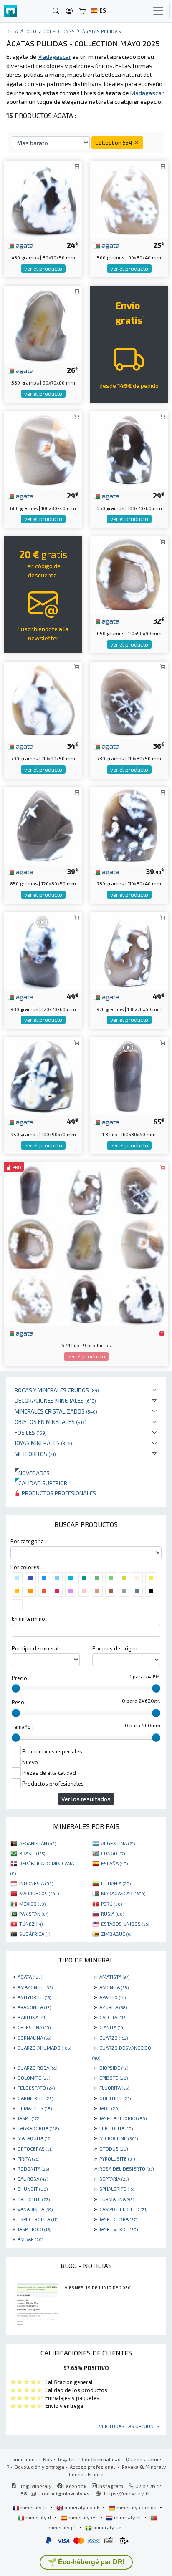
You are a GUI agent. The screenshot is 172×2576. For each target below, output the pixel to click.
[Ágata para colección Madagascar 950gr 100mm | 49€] (43, 1075)
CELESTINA (34, 2027)
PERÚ (111, 1904)
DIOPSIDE (114, 2068)
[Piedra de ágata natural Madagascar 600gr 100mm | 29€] (43, 449)
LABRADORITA (38, 2128)
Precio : (21, 1678)
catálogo (24, 31)
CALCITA (113, 2017)
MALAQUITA (34, 2138)
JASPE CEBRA (118, 2219)
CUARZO (114, 2038)
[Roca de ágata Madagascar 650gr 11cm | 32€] (129, 574)
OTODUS (114, 2148)
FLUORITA (114, 2088)
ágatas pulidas (102, 31)
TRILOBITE (34, 2199)
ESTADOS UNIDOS (125, 1924)
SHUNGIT (33, 2189)
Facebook (74, 2486)
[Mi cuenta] (69, 11)
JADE (109, 2108)
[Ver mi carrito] (83, 11)
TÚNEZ (31, 1924)
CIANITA (112, 2027)
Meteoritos (35, 1454)
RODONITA (33, 2168)
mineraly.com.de (137, 2507)
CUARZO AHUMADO (44, 2048)
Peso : (19, 1702)
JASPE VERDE (119, 2229)
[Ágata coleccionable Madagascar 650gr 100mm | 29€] (129, 449)
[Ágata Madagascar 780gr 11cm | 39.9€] (129, 825)
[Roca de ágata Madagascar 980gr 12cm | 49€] (43, 950)
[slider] (16, 1688)
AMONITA (114, 1987)
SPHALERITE (117, 2189)
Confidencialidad (101, 2459)
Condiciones (23, 2459)
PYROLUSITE (117, 2158)
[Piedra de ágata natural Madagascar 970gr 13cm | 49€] (129, 950)
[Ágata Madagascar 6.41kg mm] (86, 1243)
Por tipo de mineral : (37, 1648)
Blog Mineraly (34, 2486)
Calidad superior (41, 1483)
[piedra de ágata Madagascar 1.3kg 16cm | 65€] (129, 1075)
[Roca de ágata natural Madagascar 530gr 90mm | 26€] (43, 323)
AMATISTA (114, 1977)
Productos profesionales (58, 1493)
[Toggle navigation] (158, 11)
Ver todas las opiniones (129, 2426)
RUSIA (113, 1914)
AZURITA (113, 2007)
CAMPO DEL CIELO (123, 2209)
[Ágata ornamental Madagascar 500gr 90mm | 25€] (129, 198)
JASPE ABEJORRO (123, 2118)
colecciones (59, 31)
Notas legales (60, 2459)
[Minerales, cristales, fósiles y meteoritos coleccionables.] (10, 11)
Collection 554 (114, 142)
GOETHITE (115, 2098)
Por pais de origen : (116, 1648)
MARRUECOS (39, 1893)
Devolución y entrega (39, 2467)
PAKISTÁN (34, 1914)
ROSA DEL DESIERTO (126, 2168)
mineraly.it (38, 2517)
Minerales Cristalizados (56, 1411)
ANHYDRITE (34, 1997)
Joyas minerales (43, 1443)
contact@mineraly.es (64, 2493)
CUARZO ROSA (37, 2068)
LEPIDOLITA (116, 2128)
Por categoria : (28, 1541)
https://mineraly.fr (127, 2493)
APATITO (113, 1997)
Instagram (110, 2486)
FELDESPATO (36, 2088)
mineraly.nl (128, 2517)
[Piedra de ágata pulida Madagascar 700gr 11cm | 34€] (43, 699)
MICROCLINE (119, 2138)
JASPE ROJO (34, 2229)
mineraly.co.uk (82, 2507)
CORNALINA (34, 2038)
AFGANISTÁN (38, 1843)
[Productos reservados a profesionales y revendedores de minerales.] (162, 1333)
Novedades (32, 1473)
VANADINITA (35, 2209)
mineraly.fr (34, 2507)
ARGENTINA (118, 1843)
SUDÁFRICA (35, 1934)
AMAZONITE (35, 1987)
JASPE (29, 2118)
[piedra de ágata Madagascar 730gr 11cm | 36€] (129, 699)
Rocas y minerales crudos (57, 1390)
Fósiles (31, 1433)
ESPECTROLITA (37, 2219)
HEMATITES (35, 2108)
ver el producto (43, 269)
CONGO (113, 1853)
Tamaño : (23, 1727)
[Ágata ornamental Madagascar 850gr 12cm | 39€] (43, 825)
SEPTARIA (114, 2179)
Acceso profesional (93, 2467)
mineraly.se (107, 2527)
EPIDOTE (114, 2078)
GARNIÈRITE (35, 2098)
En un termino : (30, 1619)
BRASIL (32, 1853)
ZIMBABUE (116, 1934)
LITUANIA (116, 1883)
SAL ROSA (33, 2179)
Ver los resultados (86, 1799)
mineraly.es (83, 2517)
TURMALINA (117, 2199)
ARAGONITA (34, 2007)
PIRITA (28, 2158)
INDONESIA (36, 1883)
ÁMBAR (30, 2239)
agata (24, 245)
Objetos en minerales (51, 1422)
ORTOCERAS (35, 2148)
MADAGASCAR (123, 1893)
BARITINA (32, 2017)
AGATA (30, 1977)
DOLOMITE (34, 2078)
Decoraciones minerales (55, 1400)
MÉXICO (32, 1904)
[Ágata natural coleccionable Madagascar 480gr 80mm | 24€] (43, 198)
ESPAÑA (114, 1863)
